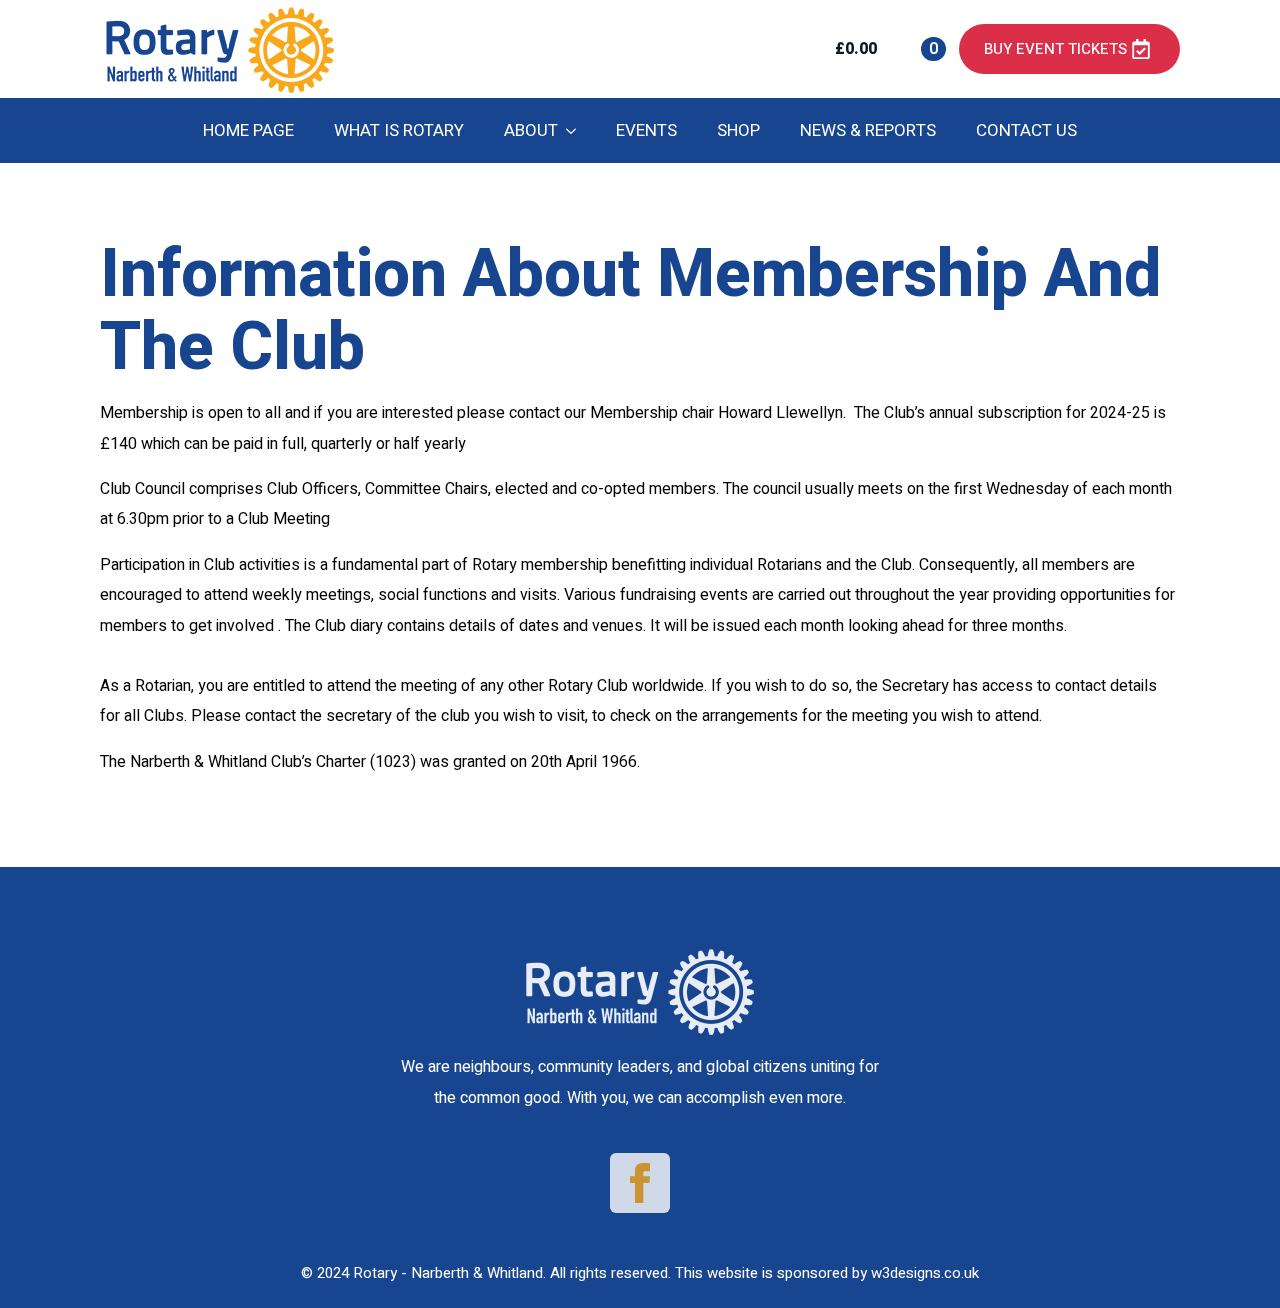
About (531, 130)
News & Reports (868, 130)
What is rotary (399, 130)
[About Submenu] (577, 130)
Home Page (248, 130)
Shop (738, 130)
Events (646, 130)
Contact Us (1026, 130)
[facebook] (640, 1183)
